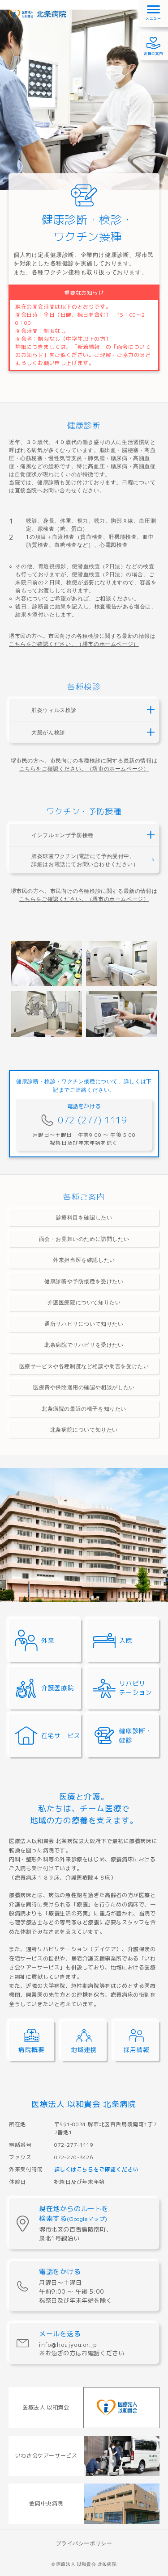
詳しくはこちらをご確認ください (97, 2169)
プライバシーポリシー (84, 2543)
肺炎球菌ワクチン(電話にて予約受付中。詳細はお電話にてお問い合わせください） (85, 860)
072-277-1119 (74, 2145)
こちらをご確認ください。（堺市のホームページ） (74, 643)
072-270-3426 (74, 2157)
